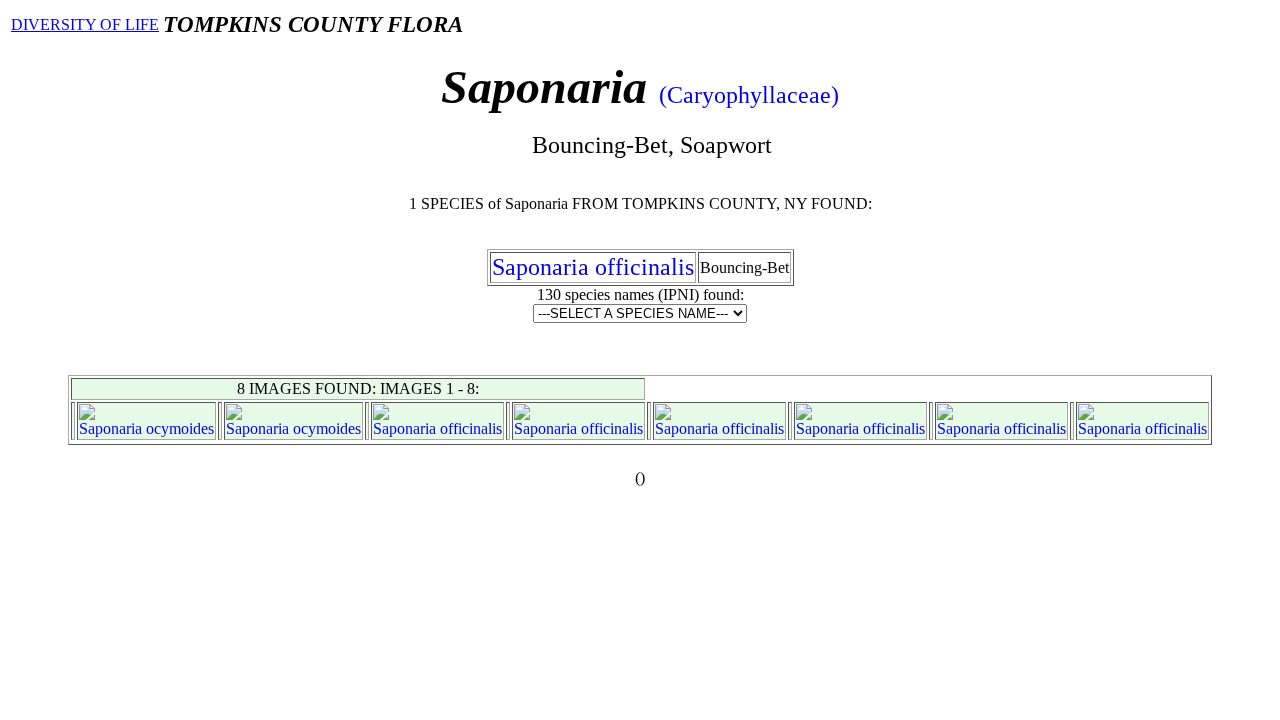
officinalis (471, 428)
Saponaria (110, 428)
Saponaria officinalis (593, 267)
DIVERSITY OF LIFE (85, 24)
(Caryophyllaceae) (749, 95)
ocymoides (180, 428)
